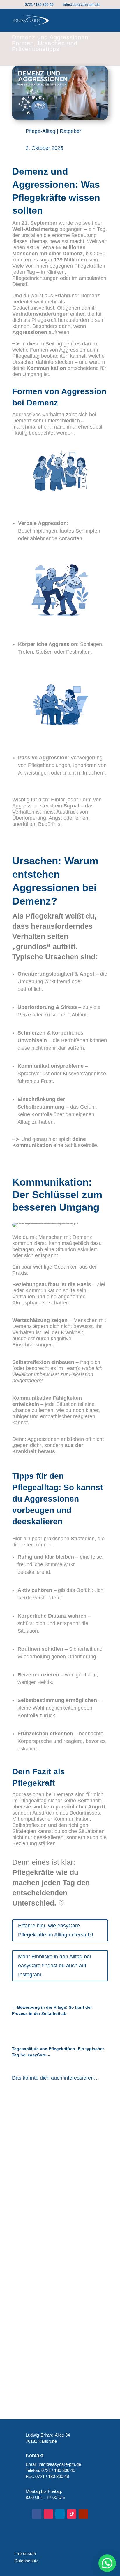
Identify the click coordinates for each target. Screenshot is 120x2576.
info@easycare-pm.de (60, 2464)
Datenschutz (25, 2561)
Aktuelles (59, 2123)
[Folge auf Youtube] (83, 2514)
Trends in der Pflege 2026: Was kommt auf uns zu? (54, 2251)
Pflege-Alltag (40, 131)
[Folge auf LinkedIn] (60, 2514)
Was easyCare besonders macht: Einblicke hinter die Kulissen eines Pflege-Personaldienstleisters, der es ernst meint (57, 2347)
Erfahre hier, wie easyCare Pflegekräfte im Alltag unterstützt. (56, 1930)
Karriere (54, 2369)
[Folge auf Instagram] (48, 2514)
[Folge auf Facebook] (37, 2514)
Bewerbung (30, 2369)
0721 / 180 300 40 (58, 2470)
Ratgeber (70, 131)
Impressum (24, 2553)
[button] (107, 2563)
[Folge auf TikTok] (72, 2514)
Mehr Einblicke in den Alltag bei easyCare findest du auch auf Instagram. (54, 1965)
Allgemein (83, 2123)
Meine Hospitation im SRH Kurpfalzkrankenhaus (48, 2113)
